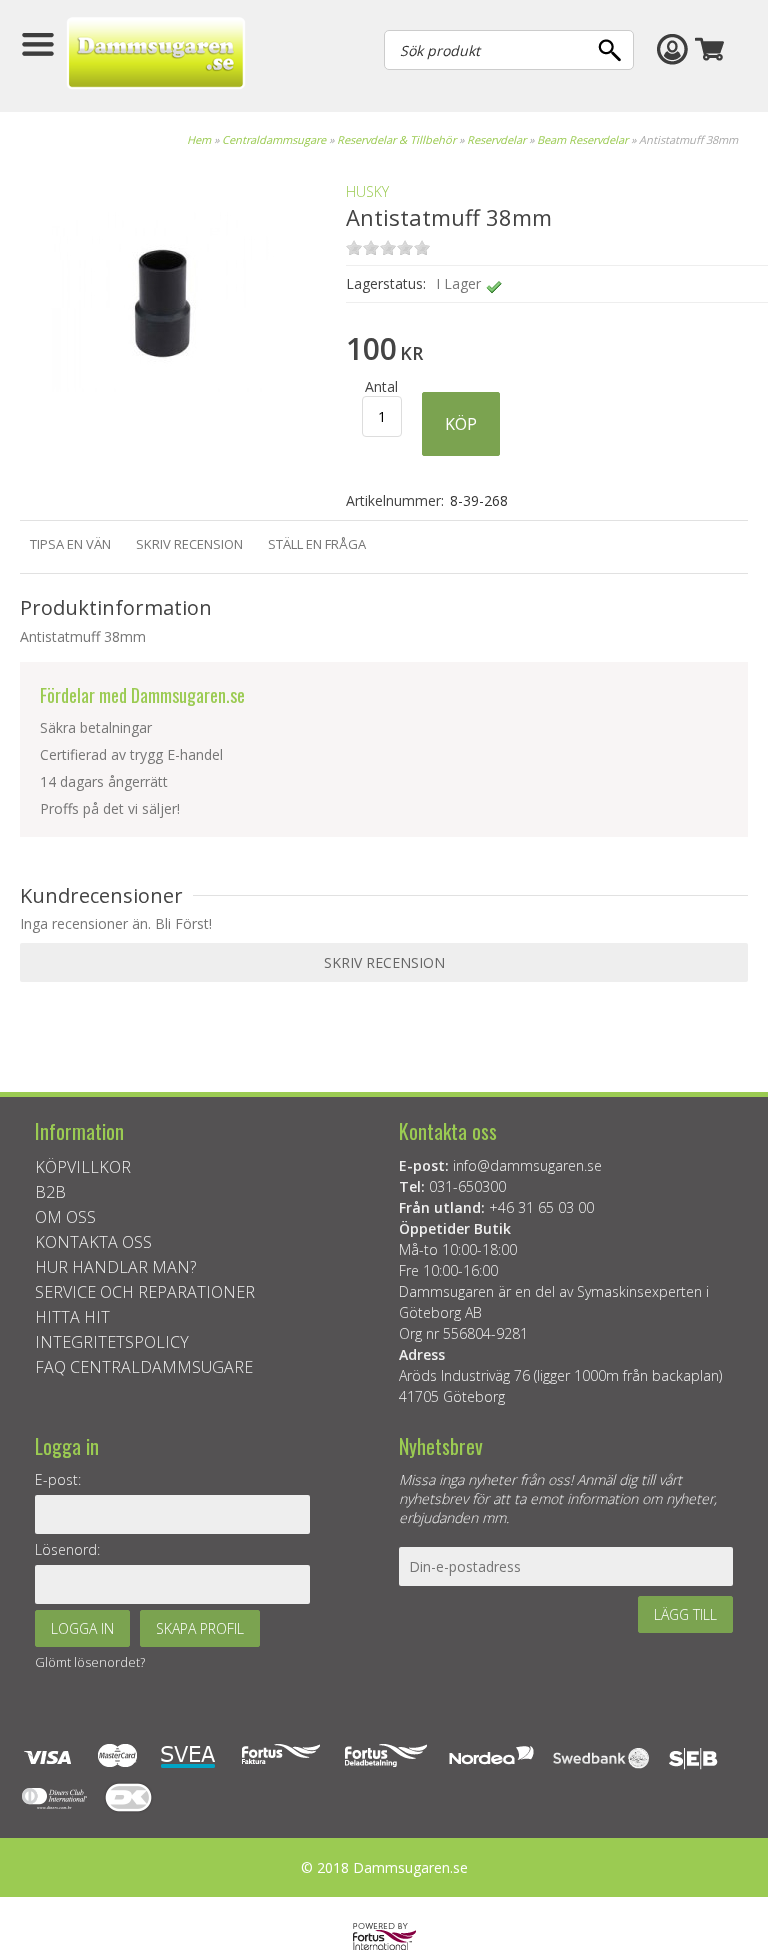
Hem (199, 139)
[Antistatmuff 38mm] (160, 446)
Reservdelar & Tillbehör (396, 139)
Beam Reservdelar (582, 139)
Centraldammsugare (274, 139)
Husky (367, 191)
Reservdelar (498, 139)
